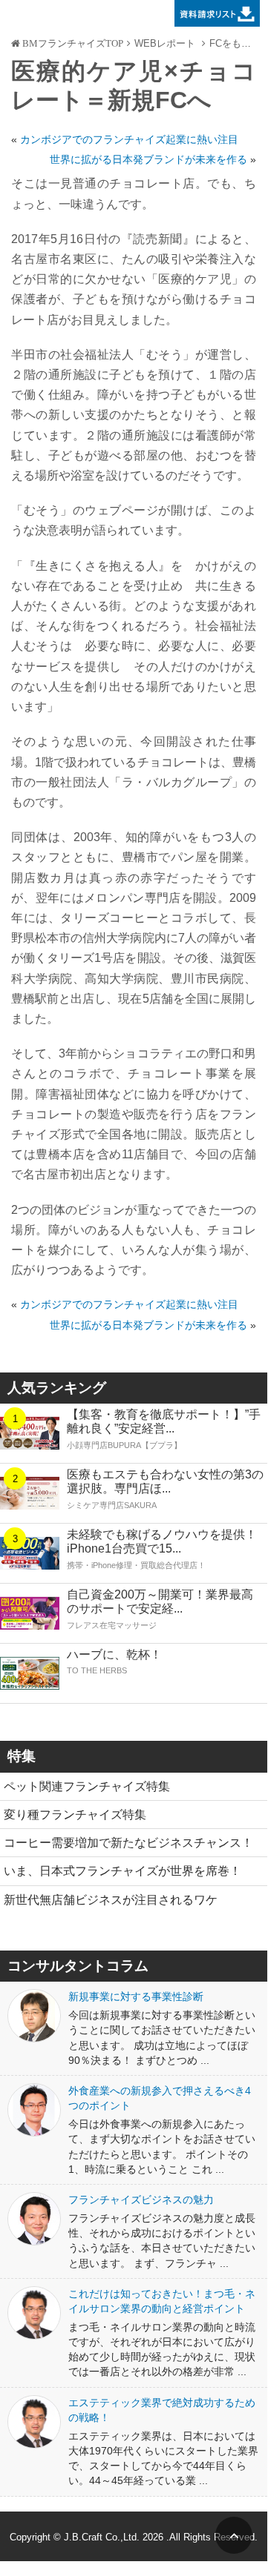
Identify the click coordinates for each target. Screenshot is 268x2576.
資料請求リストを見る (213, 13)
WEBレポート (165, 43)
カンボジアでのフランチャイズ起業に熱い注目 (129, 139)
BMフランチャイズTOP (72, 44)
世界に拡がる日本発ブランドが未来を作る (148, 159)
